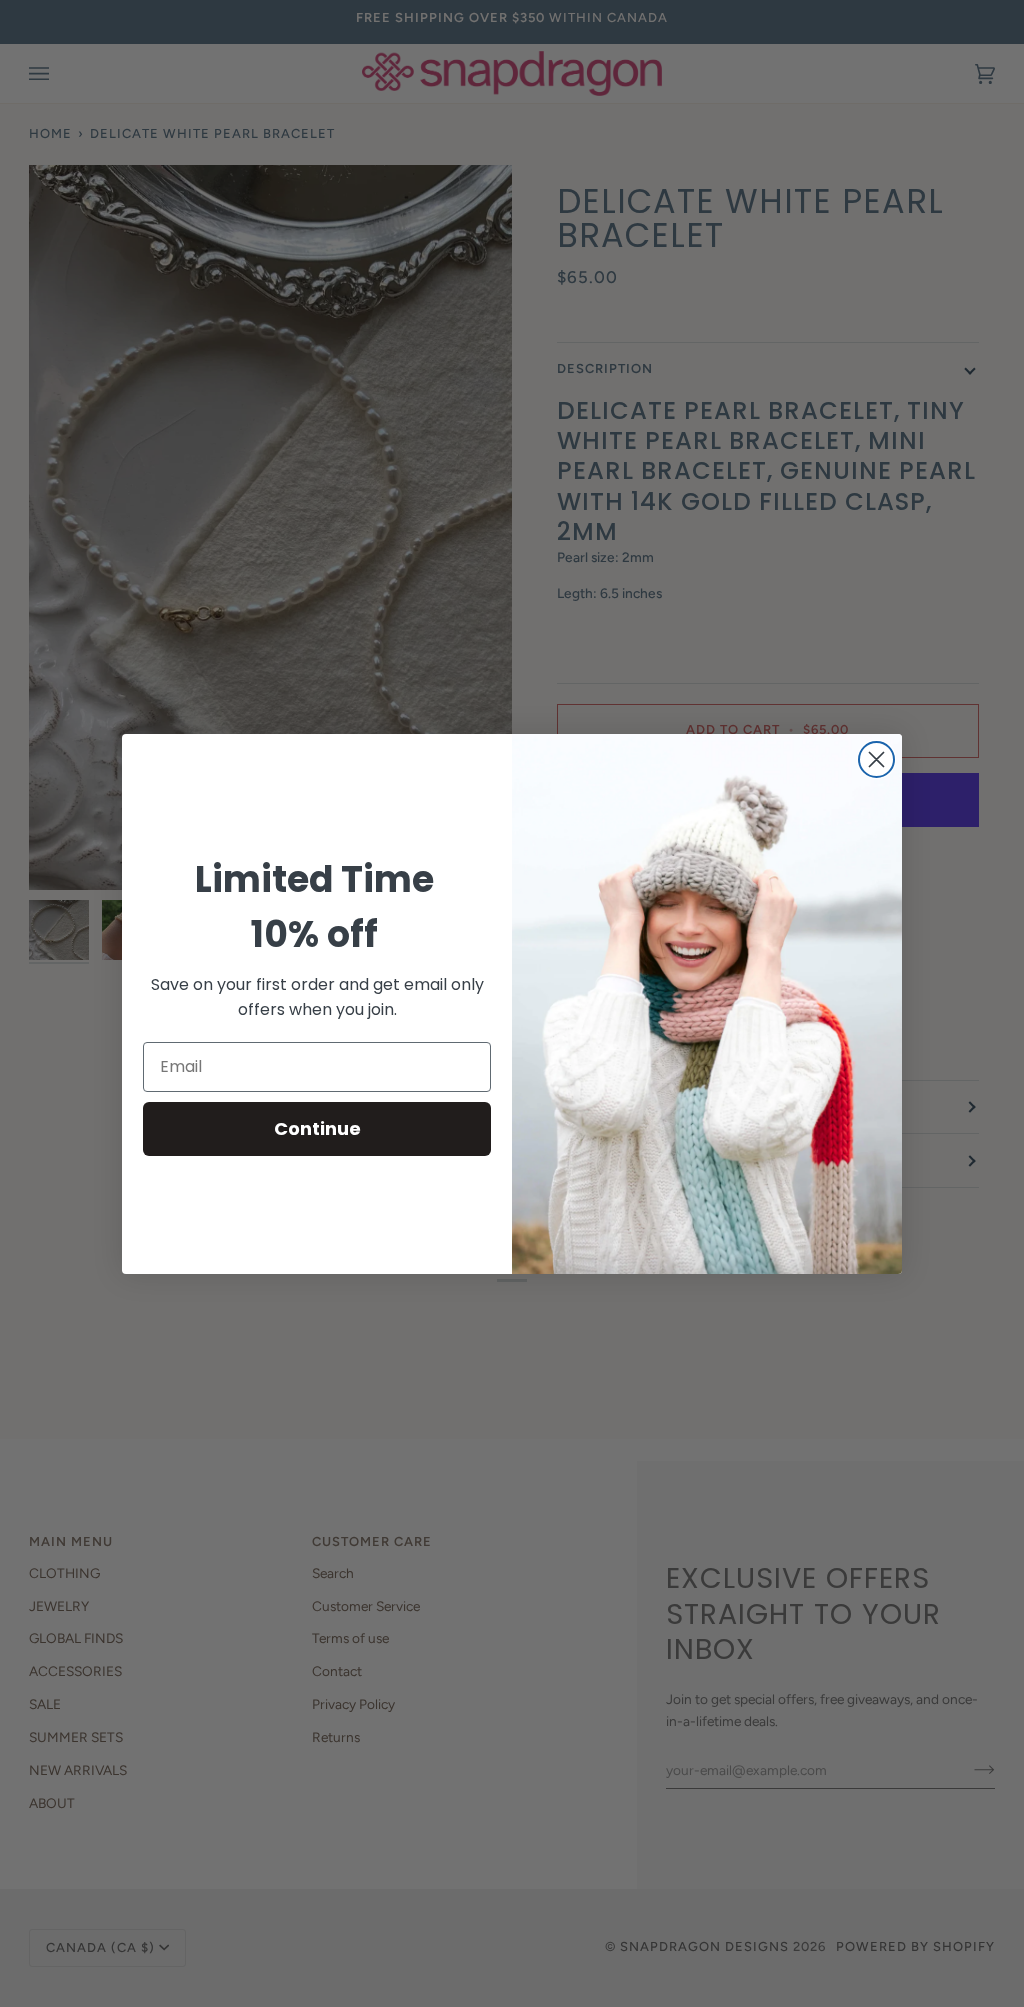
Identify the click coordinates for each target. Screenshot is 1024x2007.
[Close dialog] (876, 759)
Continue (317, 1128)
